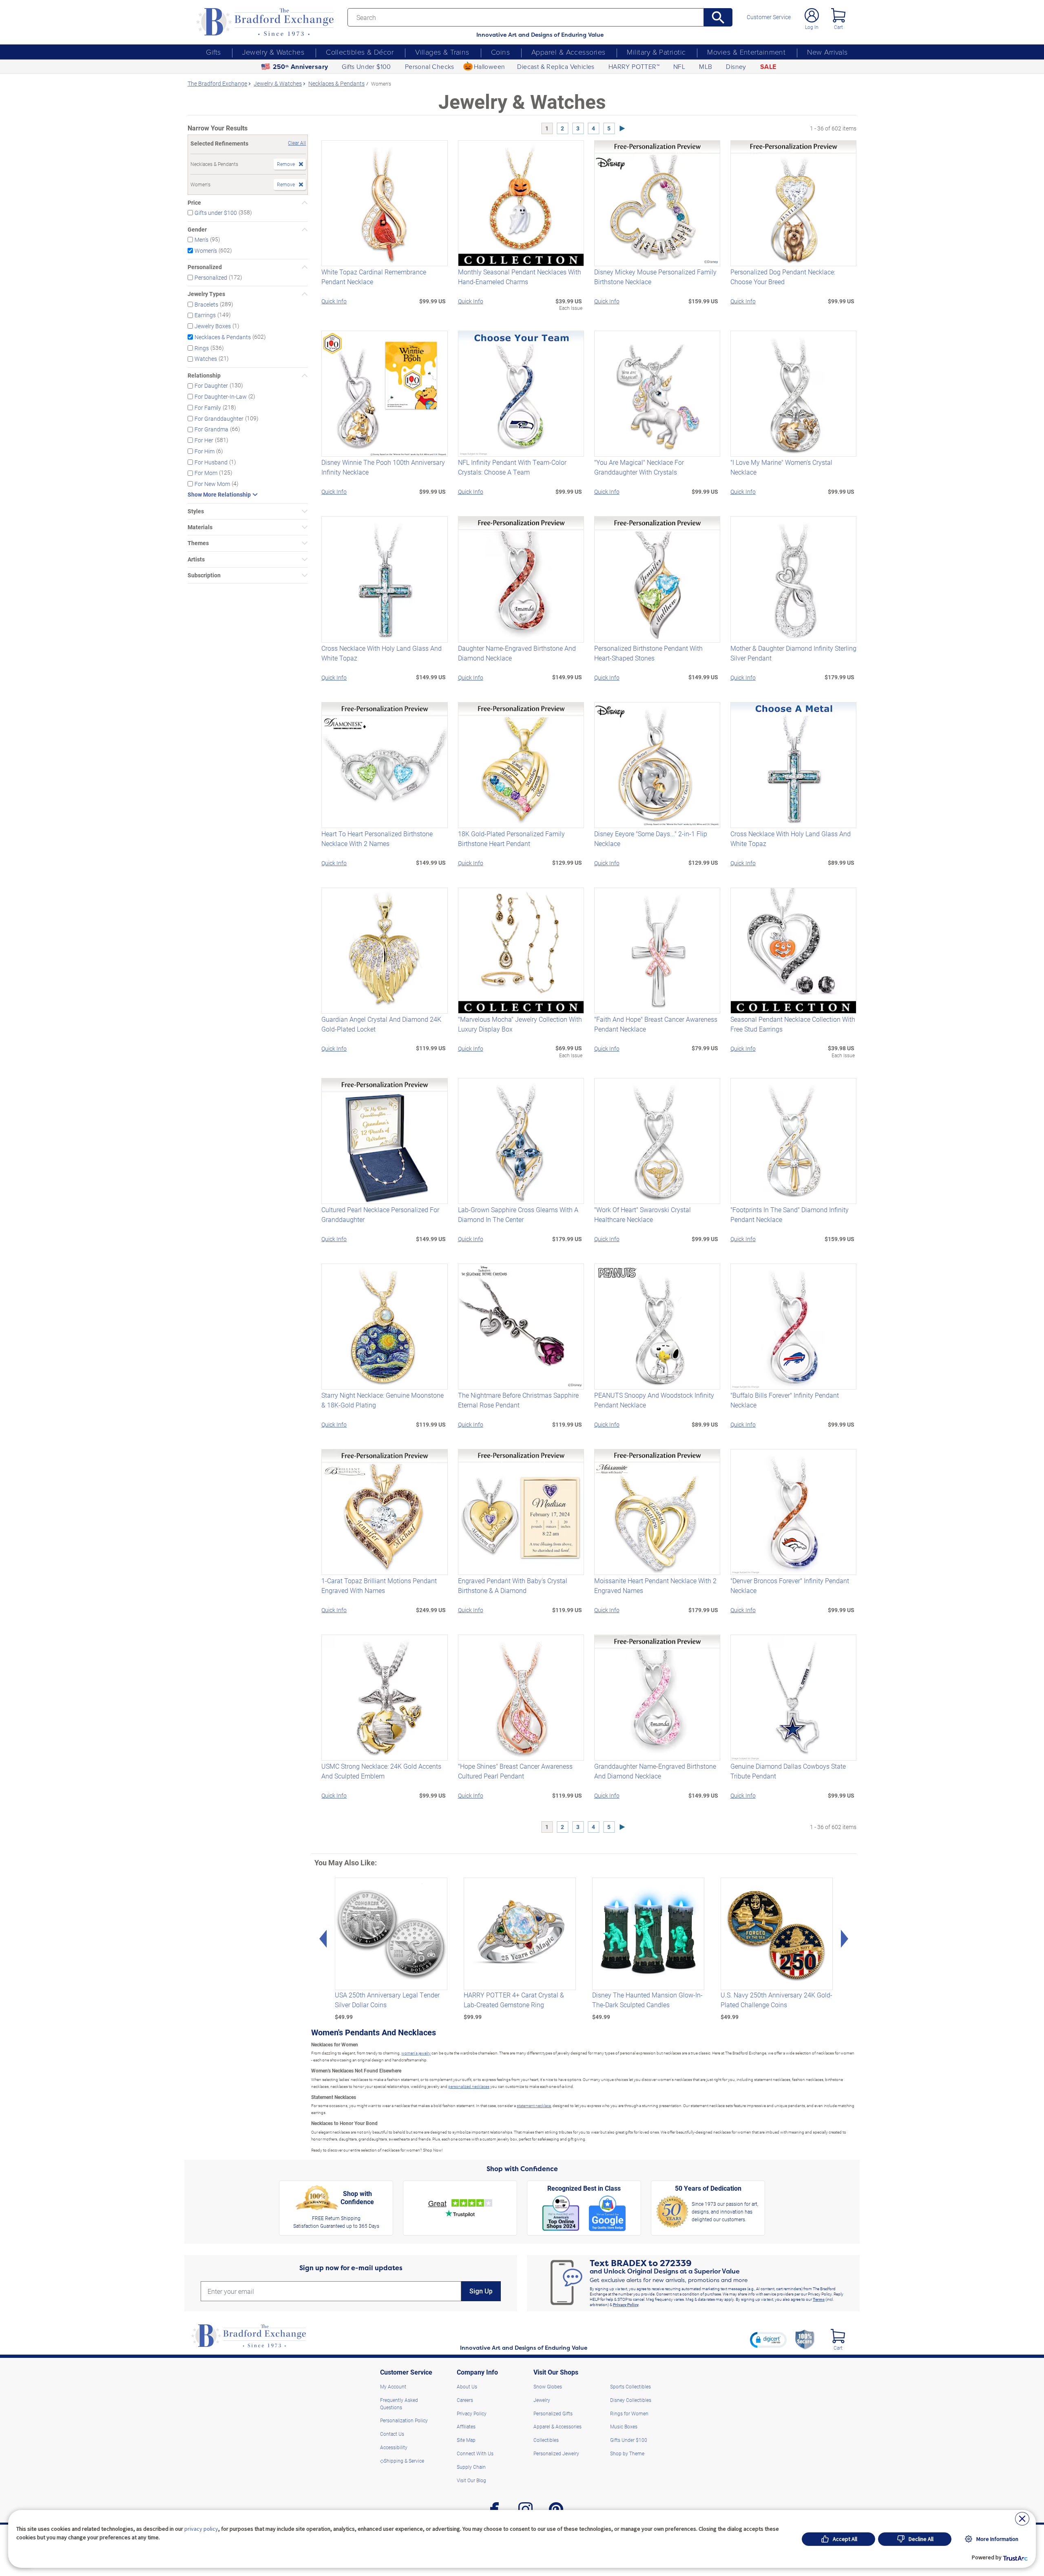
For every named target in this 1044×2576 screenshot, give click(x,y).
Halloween (490, 66)
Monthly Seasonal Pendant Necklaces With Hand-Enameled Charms (520, 277)
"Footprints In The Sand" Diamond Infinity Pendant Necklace (790, 1214)
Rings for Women (629, 2413)
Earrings (205, 315)
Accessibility (394, 2447)
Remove (286, 164)
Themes (198, 543)
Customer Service (769, 17)
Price (194, 203)
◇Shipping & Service (402, 2461)
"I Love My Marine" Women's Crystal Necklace (781, 467)
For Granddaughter (219, 418)
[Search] (718, 17)
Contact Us (392, 2434)
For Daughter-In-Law (221, 397)
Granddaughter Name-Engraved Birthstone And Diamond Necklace (655, 1771)
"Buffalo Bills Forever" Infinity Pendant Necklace (785, 1400)
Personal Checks (430, 66)
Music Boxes (624, 2426)
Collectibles (546, 2440)
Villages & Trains (442, 52)
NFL (679, 66)
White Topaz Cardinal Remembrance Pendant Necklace (374, 277)
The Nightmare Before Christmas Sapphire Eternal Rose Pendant (518, 1400)
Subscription (204, 575)
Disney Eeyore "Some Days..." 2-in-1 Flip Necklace (651, 838)
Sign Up (481, 2291)
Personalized (205, 267)
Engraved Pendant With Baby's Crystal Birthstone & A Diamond (513, 1585)
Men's (201, 240)
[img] (838, 2336)
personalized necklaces (469, 2086)
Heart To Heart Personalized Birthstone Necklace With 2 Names (377, 838)
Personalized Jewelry (556, 2453)
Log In (812, 27)
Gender (197, 230)
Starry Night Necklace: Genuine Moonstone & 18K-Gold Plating (383, 1400)
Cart (838, 27)
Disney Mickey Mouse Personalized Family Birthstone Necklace (655, 277)
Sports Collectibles (630, 2386)
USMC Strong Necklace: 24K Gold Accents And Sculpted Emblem (381, 1771)
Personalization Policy (404, 2420)
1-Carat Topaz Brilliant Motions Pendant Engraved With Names (379, 1585)
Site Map (466, 2440)
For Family (208, 408)
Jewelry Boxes (213, 326)
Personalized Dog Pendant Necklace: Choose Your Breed (783, 277)
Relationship (204, 376)
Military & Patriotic (656, 52)
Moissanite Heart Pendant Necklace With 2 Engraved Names (655, 1585)
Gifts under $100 (216, 213)
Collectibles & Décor (360, 52)
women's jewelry (416, 2053)
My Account (393, 2386)
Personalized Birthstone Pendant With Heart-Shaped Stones (648, 653)
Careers (465, 2400)
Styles (196, 511)
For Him (205, 451)
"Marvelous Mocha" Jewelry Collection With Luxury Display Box (520, 1024)
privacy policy (201, 2529)
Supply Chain (471, 2467)
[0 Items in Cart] (838, 15)
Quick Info (334, 301)
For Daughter (211, 386)
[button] (768, 2340)
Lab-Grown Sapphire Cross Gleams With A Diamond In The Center (518, 1214)
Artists (196, 559)
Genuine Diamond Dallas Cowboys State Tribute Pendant (788, 1771)
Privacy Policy (626, 2304)
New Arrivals (827, 52)
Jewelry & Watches (273, 52)
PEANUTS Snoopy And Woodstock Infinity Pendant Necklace (654, 1400)
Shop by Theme (627, 2453)
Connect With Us (475, 2453)
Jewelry (542, 2400)
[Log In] (812, 15)
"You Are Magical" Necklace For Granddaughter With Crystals (639, 467)
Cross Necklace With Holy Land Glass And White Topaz (382, 653)
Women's (206, 250)
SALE (768, 67)
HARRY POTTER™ (634, 66)
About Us (467, 2386)
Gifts (213, 52)
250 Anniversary (301, 67)
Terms (819, 2299)
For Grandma (211, 429)
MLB (706, 66)
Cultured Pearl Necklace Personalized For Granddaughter (380, 1214)
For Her (204, 440)
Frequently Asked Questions (399, 2404)
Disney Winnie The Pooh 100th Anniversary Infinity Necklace (383, 467)
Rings (202, 348)
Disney (736, 66)
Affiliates (466, 2426)
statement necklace (534, 2105)
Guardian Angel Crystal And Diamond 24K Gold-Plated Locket (381, 1024)
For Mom (206, 473)
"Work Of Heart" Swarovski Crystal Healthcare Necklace (643, 1214)
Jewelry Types (206, 294)
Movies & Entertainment (746, 52)
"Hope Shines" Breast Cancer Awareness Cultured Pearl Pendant (515, 1771)
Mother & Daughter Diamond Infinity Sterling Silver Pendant (793, 653)
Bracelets (206, 304)
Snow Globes (548, 2386)
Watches (206, 359)
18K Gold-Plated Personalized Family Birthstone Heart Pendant (511, 838)
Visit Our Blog (471, 2480)
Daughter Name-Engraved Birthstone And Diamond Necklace (517, 653)
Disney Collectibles (631, 2400)
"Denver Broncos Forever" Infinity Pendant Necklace (790, 1585)
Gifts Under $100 (366, 66)
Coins (500, 52)
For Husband (211, 462)
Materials (200, 527)
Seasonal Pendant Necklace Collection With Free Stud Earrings (793, 1024)
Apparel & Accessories (568, 52)
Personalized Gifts (553, 2413)
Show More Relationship (219, 495)
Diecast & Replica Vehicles (556, 66)
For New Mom (212, 484)
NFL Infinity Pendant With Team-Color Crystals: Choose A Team (512, 467)
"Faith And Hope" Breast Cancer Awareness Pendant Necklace (656, 1024)
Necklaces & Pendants (223, 337)
